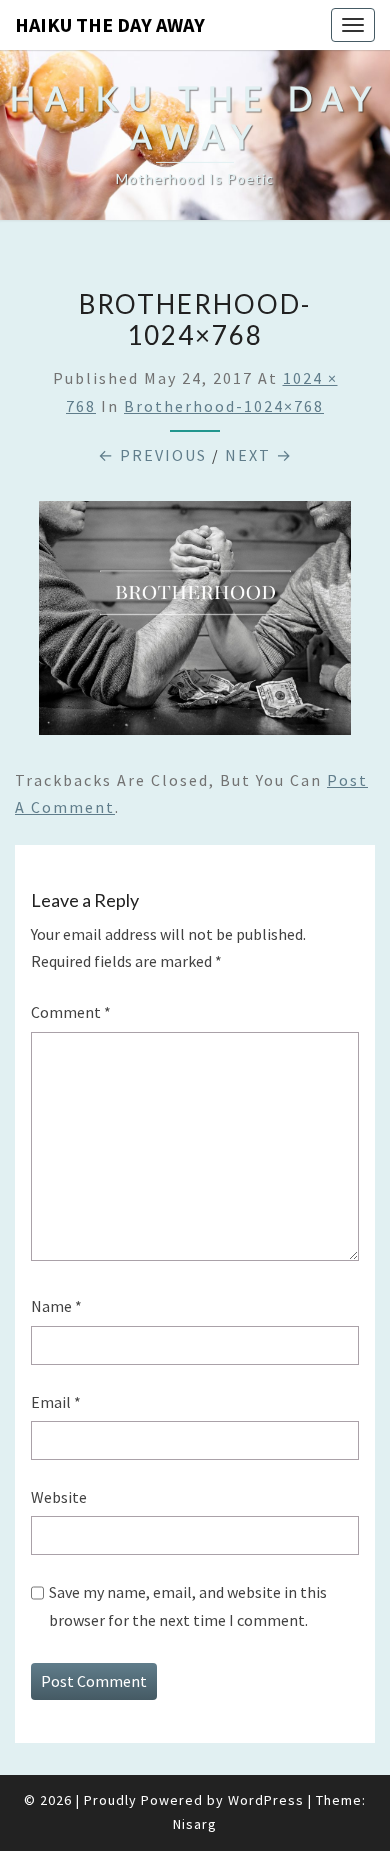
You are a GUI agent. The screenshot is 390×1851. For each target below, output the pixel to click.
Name (56, 1306)
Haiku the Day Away (110, 24)
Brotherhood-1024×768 (224, 406)
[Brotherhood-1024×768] (195, 624)
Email (56, 1402)
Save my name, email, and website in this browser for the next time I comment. (188, 1605)
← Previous (152, 455)
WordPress (266, 1800)
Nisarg (195, 1824)
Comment (71, 1012)
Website (59, 1497)
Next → (259, 455)
